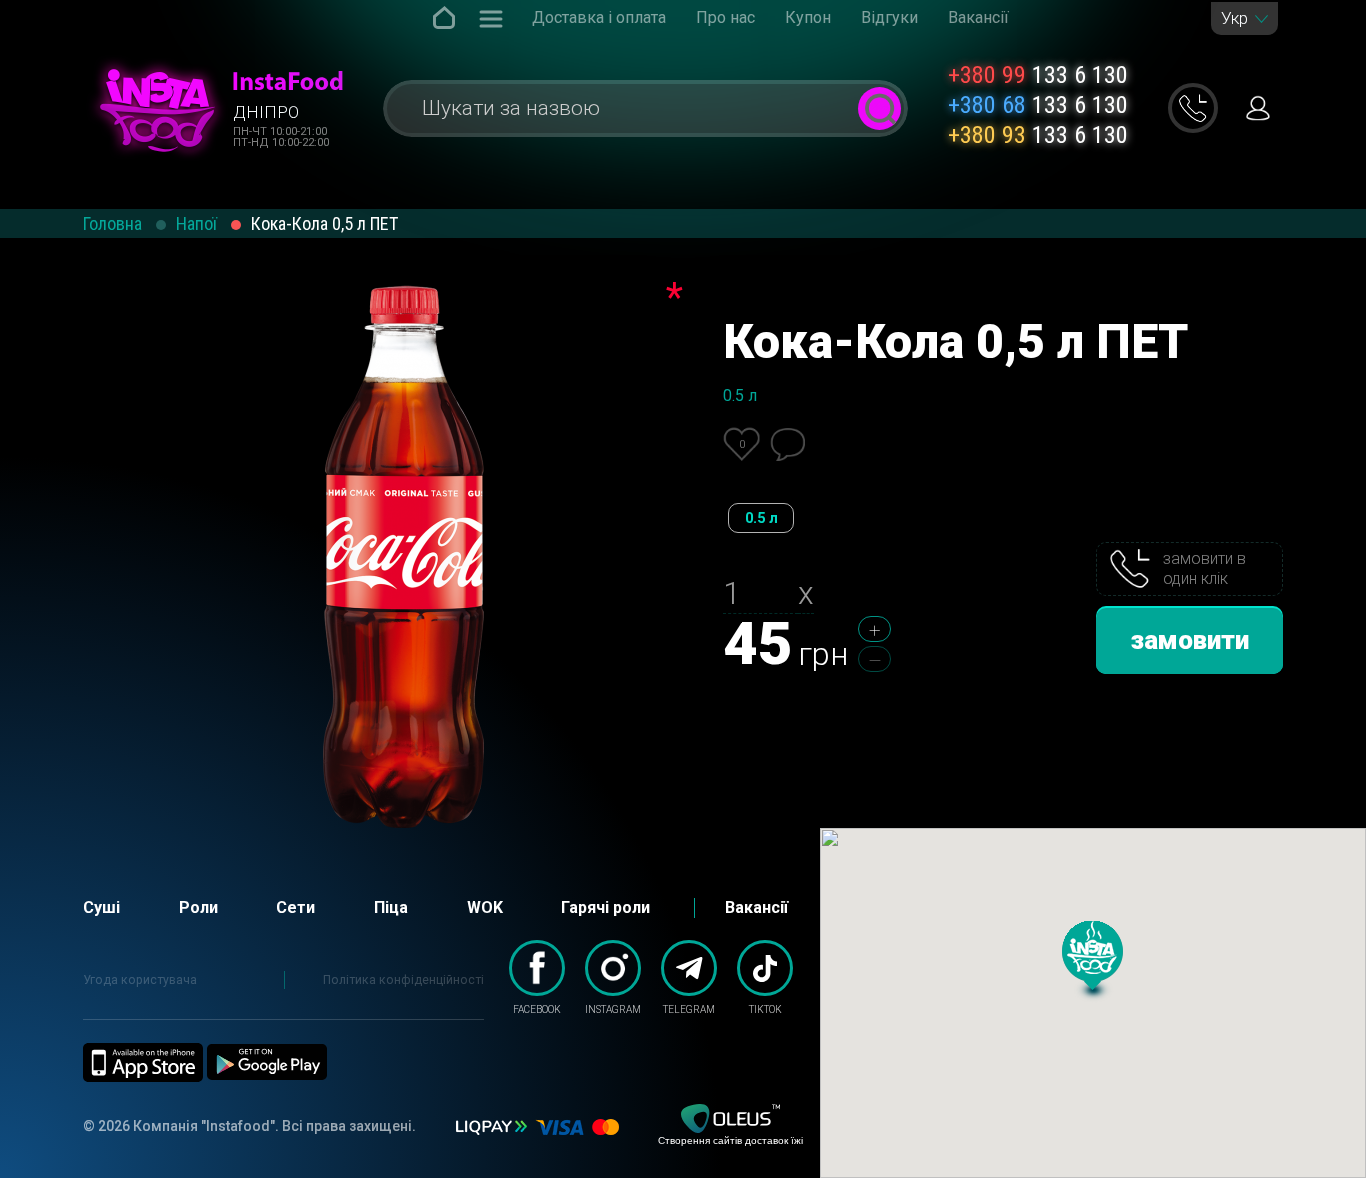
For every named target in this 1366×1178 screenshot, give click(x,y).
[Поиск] (879, 108)
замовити (1190, 640)
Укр (1234, 18)
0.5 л (761, 518)
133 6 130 (1038, 75)
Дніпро (266, 112)
